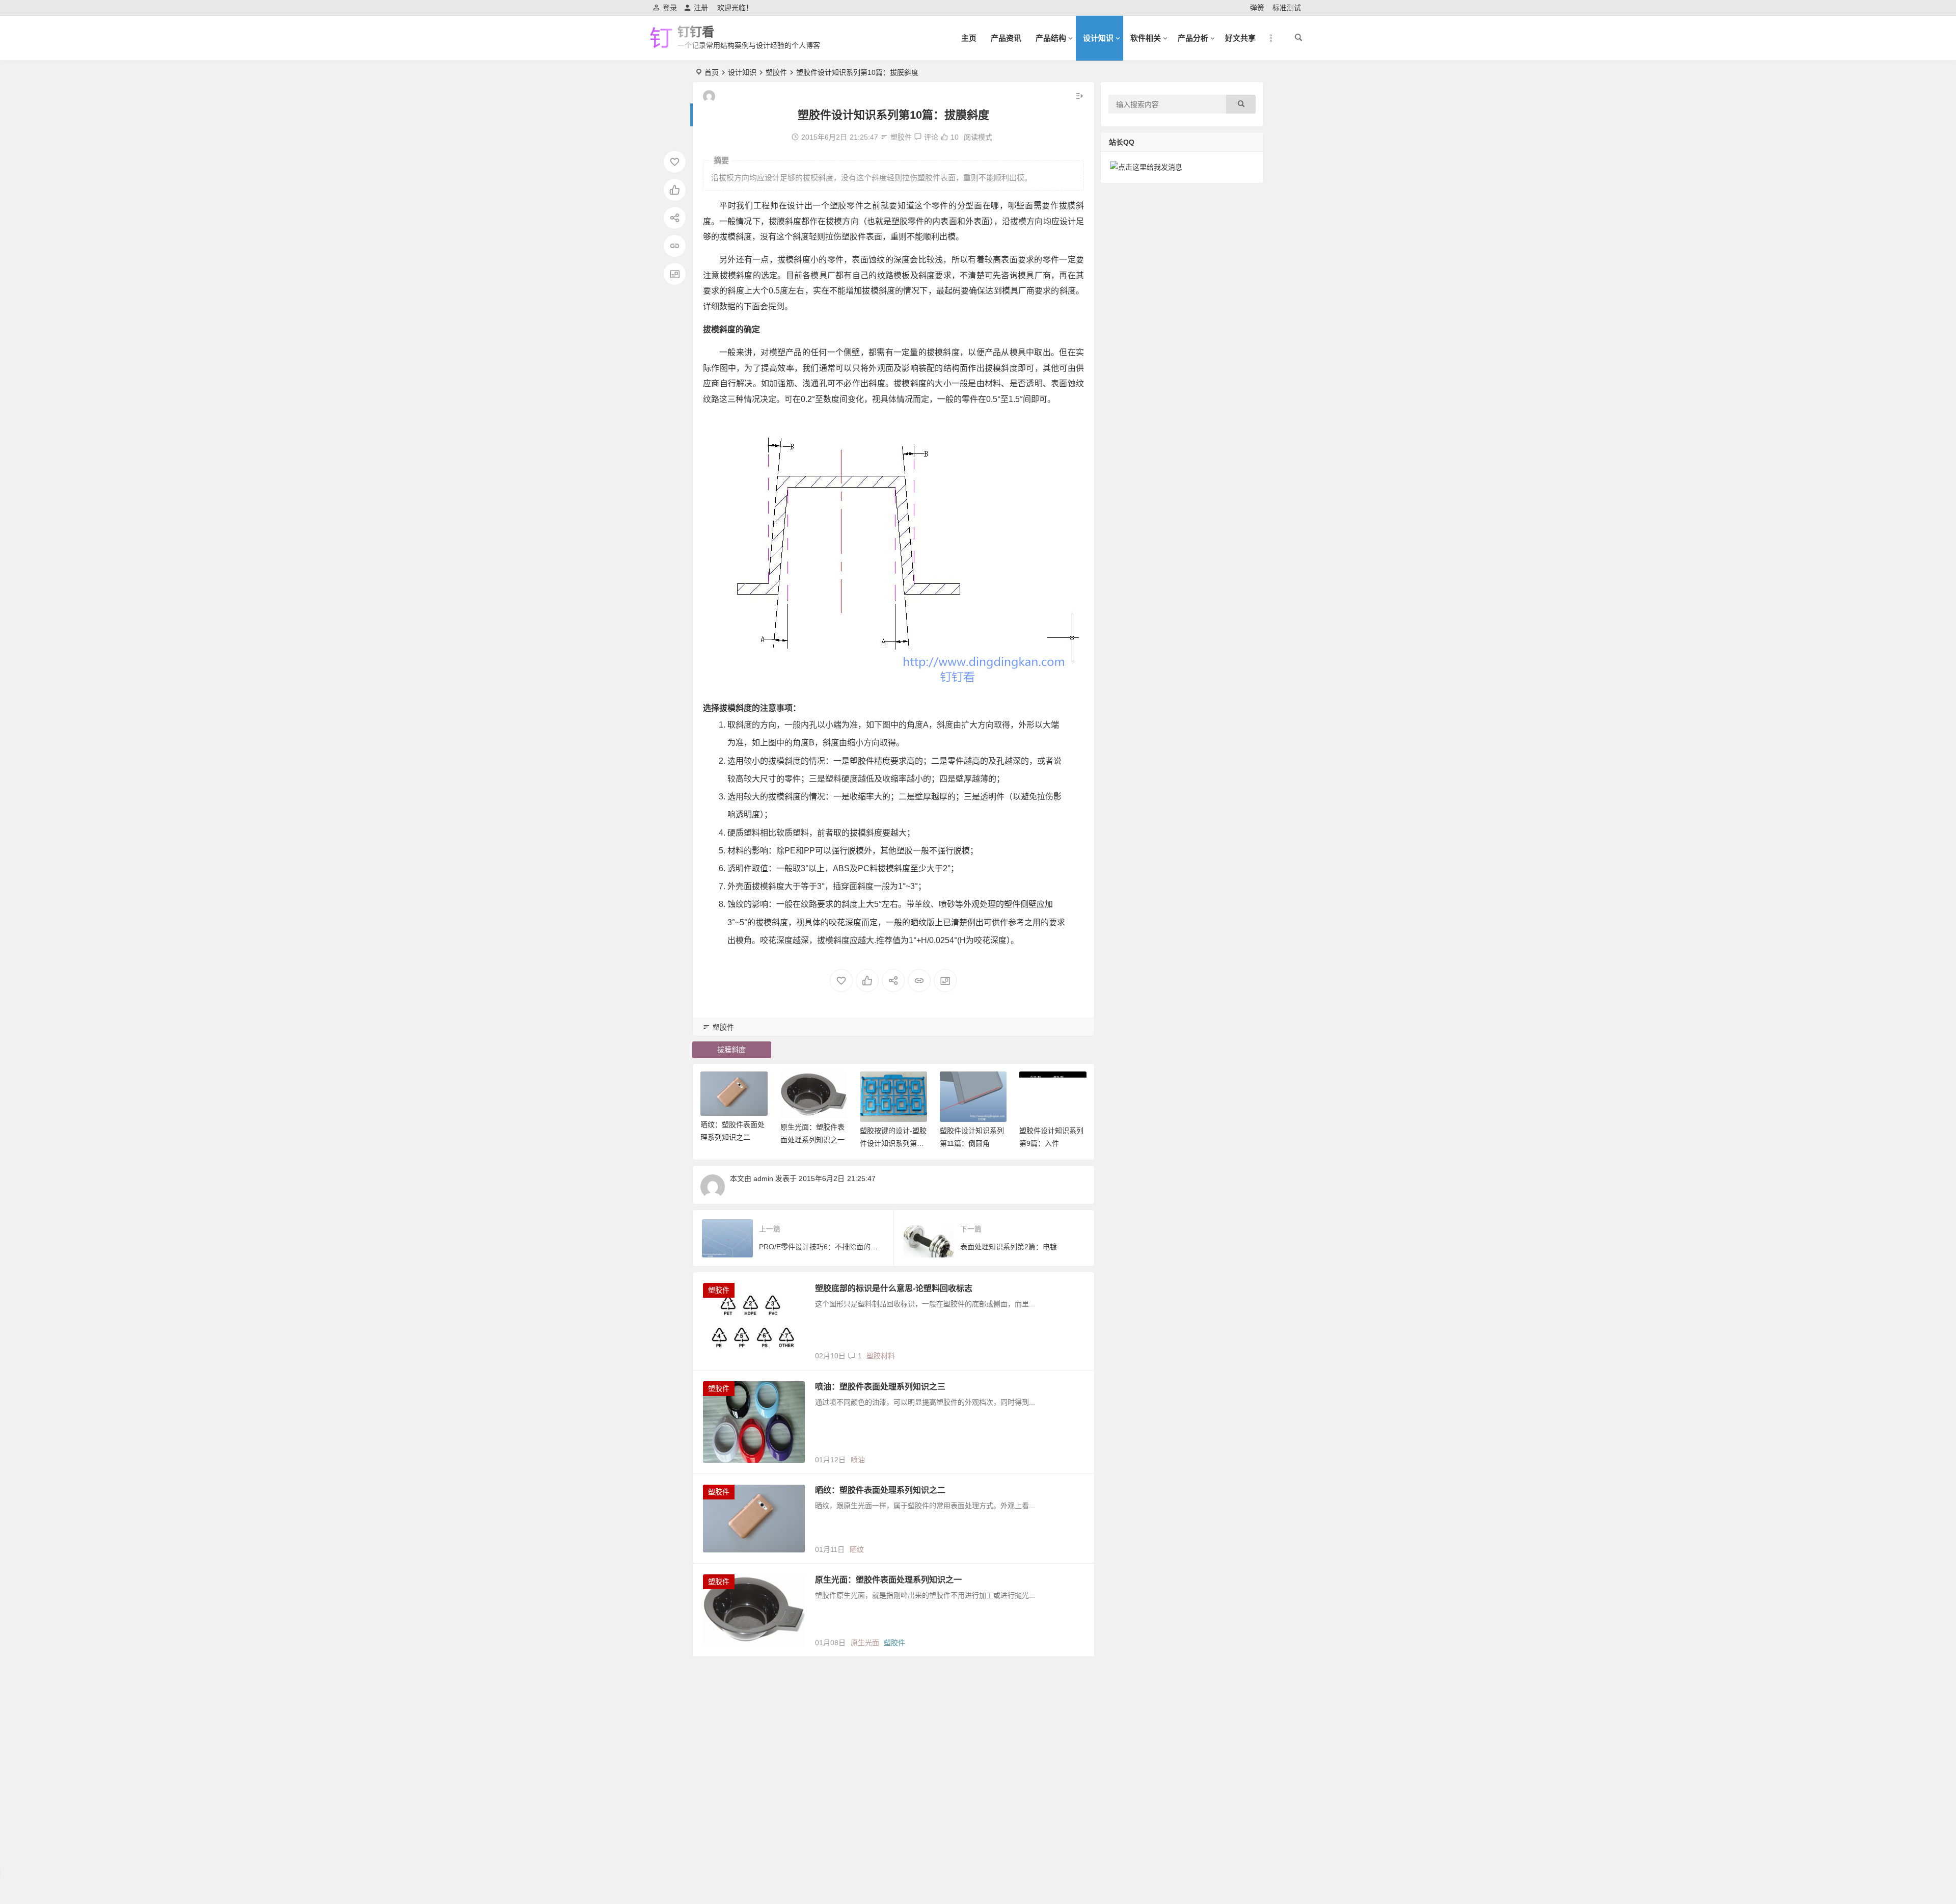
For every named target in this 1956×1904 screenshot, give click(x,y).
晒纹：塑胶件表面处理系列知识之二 (880, 1490)
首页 (712, 72)
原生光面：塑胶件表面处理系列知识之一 (888, 1580)
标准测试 (1287, 8)
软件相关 (1146, 38)
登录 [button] (670, 8)
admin (763, 1178)
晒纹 (857, 1549)
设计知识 (1098, 38)
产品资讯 (1006, 38)
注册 (701, 8)
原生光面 (865, 1643)
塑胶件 (776, 72)
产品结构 (1051, 38)
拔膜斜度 (731, 1050)
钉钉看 (696, 32)
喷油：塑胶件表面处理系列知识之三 (880, 1387)
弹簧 (1257, 8)
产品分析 (1193, 38)
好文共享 (1240, 38)
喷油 (858, 1460)
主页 (969, 38)
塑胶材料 (881, 1356)
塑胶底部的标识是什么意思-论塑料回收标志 (894, 1288)
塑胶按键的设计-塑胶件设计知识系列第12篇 (893, 1143)
